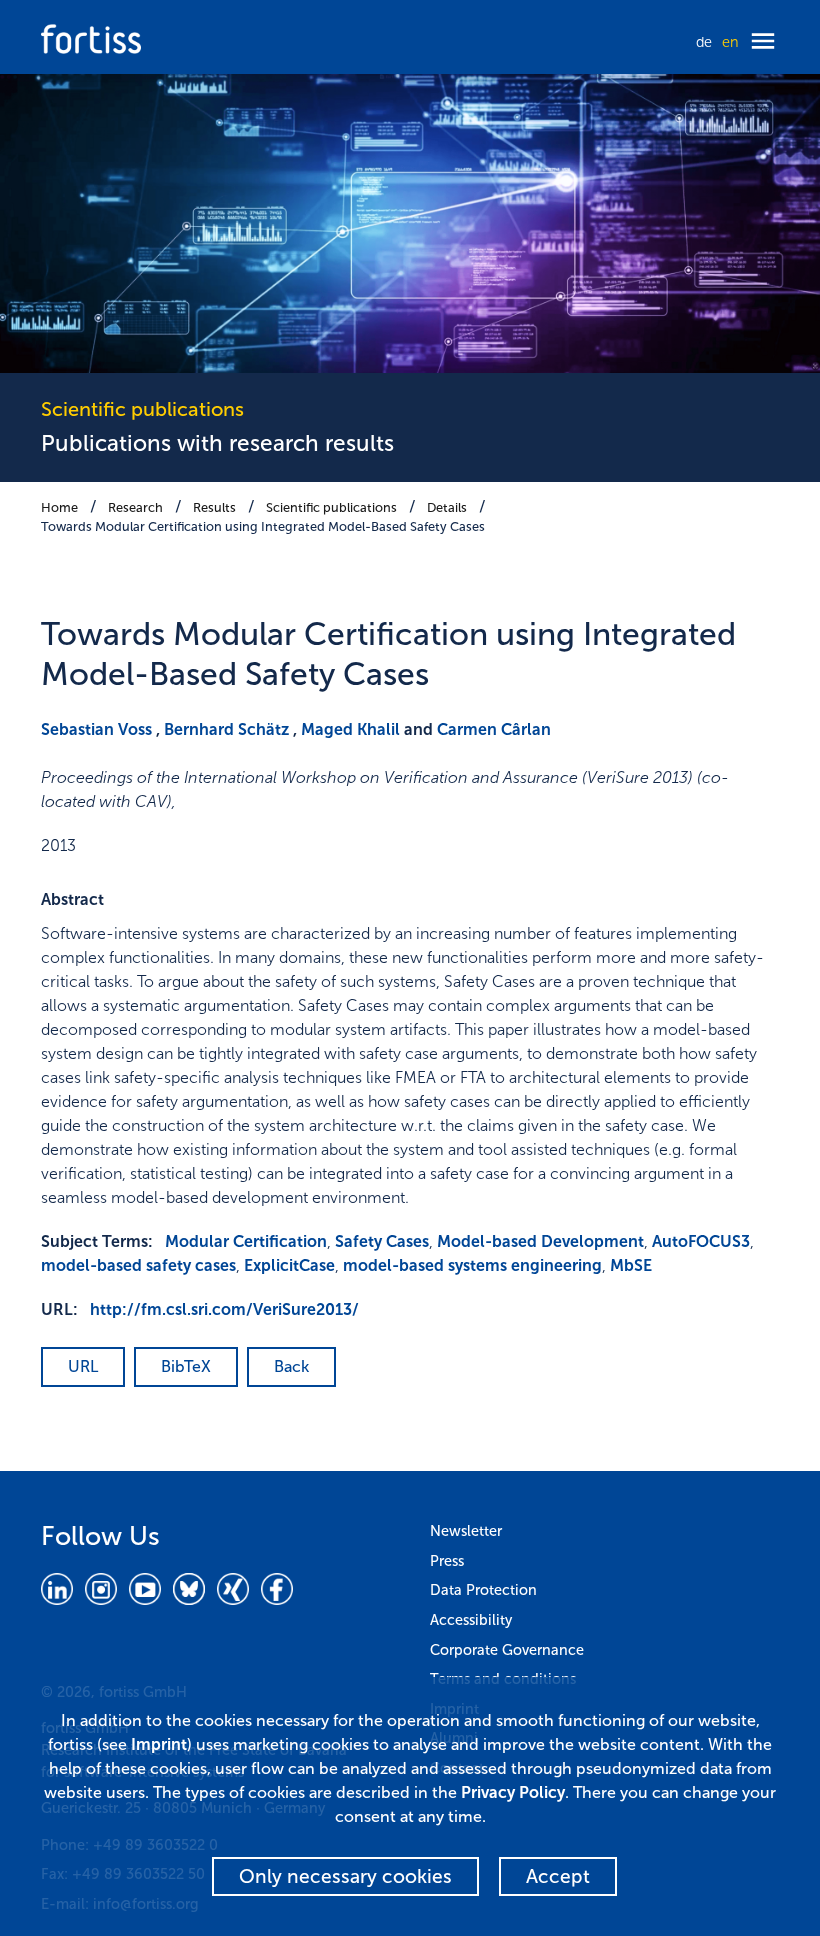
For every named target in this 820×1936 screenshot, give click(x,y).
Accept (558, 1876)
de (704, 42)
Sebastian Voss (96, 729)
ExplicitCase (289, 1265)
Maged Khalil (350, 729)
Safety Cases (382, 1241)
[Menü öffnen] (763, 42)
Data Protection (483, 1590)
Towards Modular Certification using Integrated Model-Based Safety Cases (263, 526)
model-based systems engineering (472, 1265)
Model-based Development (540, 1241)
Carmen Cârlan (494, 729)
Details (447, 507)
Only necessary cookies (345, 1876)
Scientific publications (331, 507)
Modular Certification (246, 1241)
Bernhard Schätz (226, 729)
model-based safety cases (138, 1265)
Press (447, 1561)
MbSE (631, 1265)
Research (135, 507)
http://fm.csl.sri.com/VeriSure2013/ (224, 1309)
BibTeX (186, 1366)
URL (83, 1366)
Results (214, 507)
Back (291, 1366)
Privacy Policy (513, 1792)
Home (59, 507)
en (730, 42)
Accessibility (471, 1620)
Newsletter (466, 1531)
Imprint (159, 1744)
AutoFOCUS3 (701, 1241)
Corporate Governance (507, 1650)
